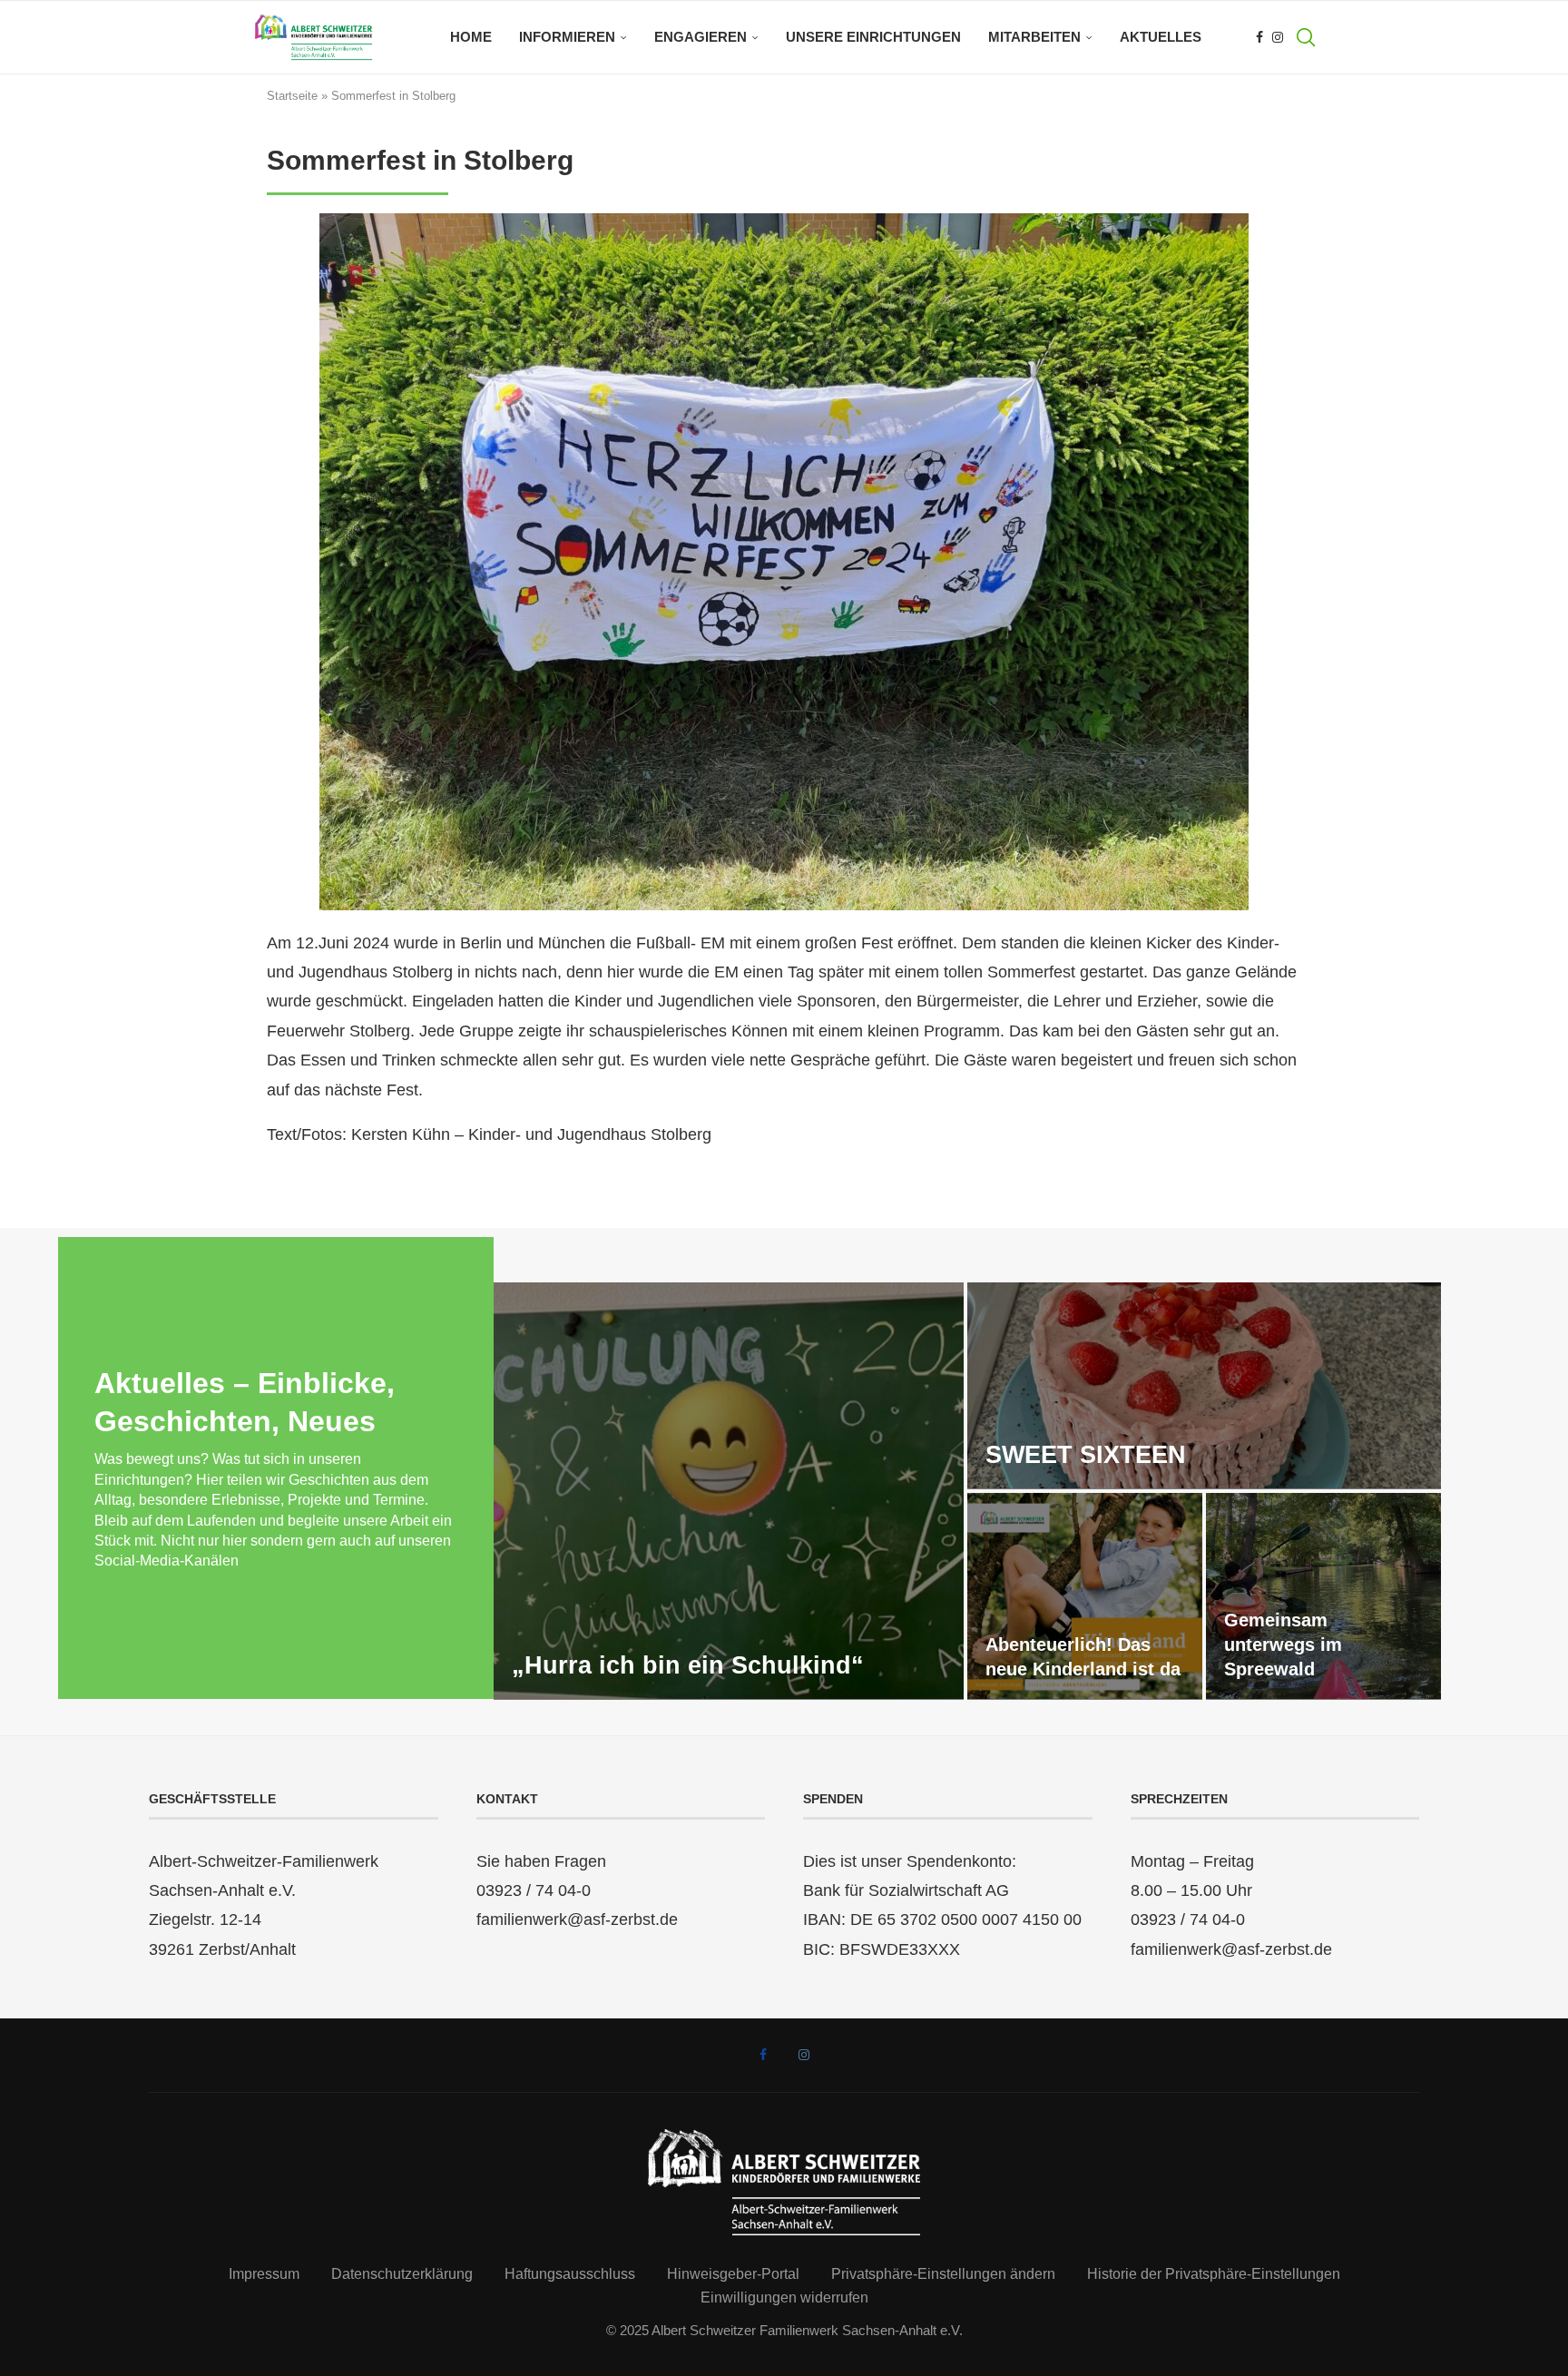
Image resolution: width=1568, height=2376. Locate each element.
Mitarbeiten (1034, 37)
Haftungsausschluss (570, 2274)
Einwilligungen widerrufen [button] (784, 2297)
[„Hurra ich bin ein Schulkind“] (729, 1491)
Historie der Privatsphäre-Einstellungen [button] (1214, 2274)
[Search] (1306, 37)
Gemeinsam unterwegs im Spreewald (1283, 1645)
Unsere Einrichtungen (873, 37)
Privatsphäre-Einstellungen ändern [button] (943, 2274)
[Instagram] (1278, 37)
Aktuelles (1161, 37)
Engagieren (701, 37)
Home (471, 37)
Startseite (292, 96)
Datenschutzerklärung (402, 2274)
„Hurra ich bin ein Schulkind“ (688, 1665)
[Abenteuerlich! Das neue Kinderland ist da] (1085, 1596)
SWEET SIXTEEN (1086, 1455)
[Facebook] (1259, 37)
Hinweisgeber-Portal (733, 2274)
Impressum (264, 2274)
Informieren (567, 37)
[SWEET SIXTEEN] (1204, 1386)
